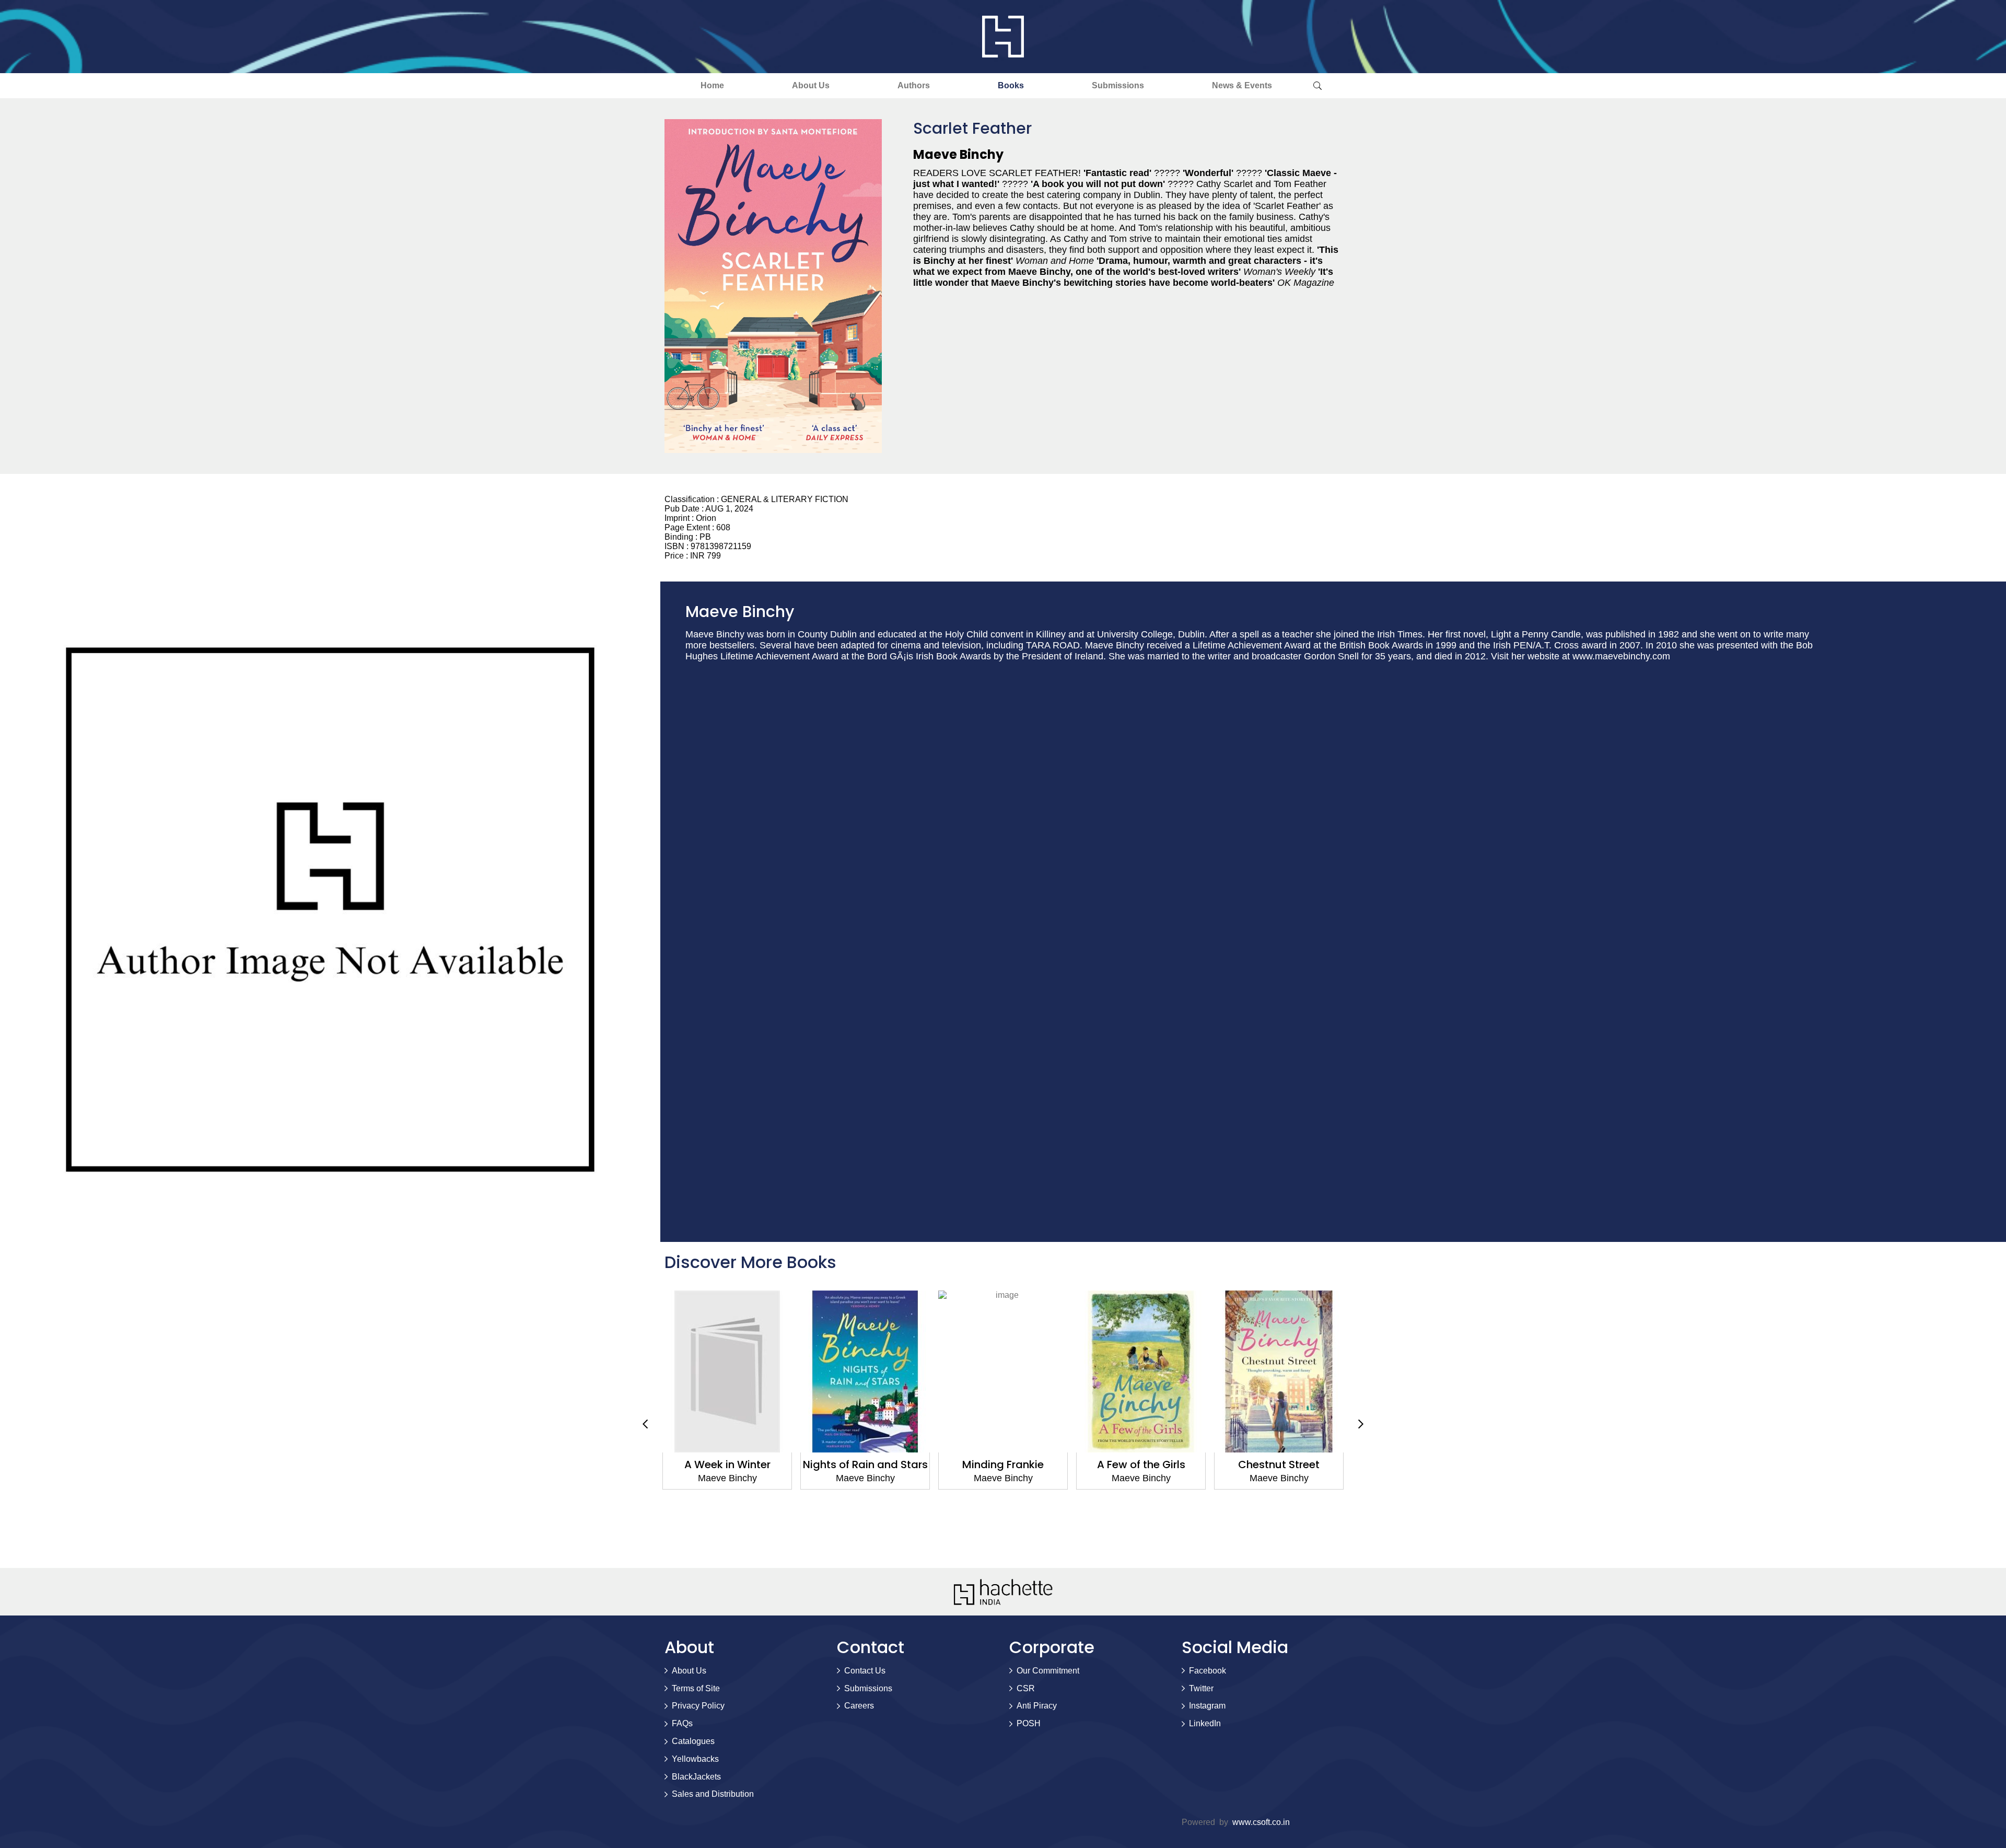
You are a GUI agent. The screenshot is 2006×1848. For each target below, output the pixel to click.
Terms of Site (696, 1688)
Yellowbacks (695, 1759)
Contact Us (865, 1671)
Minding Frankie (865, 1465)
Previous (645, 1424)
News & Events (1242, 85)
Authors (914, 85)
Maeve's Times (1279, 1465)
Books (1011, 85)
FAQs (682, 1723)
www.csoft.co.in (1261, 1822)
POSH (1029, 1723)
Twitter (1201, 1688)
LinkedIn (1205, 1723)
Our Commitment (1048, 1671)
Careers (859, 1706)
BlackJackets (696, 1777)
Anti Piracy (1037, 1706)
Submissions (1118, 85)
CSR (1026, 1688)
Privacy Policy (698, 1706)
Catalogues (693, 1741)
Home (712, 85)
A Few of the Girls (1003, 1465)
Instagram (1207, 1706)
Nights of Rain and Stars (727, 1465)
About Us (811, 85)
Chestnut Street (1141, 1465)
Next (1361, 1424)
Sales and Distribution (713, 1794)
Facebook (1208, 1671)
